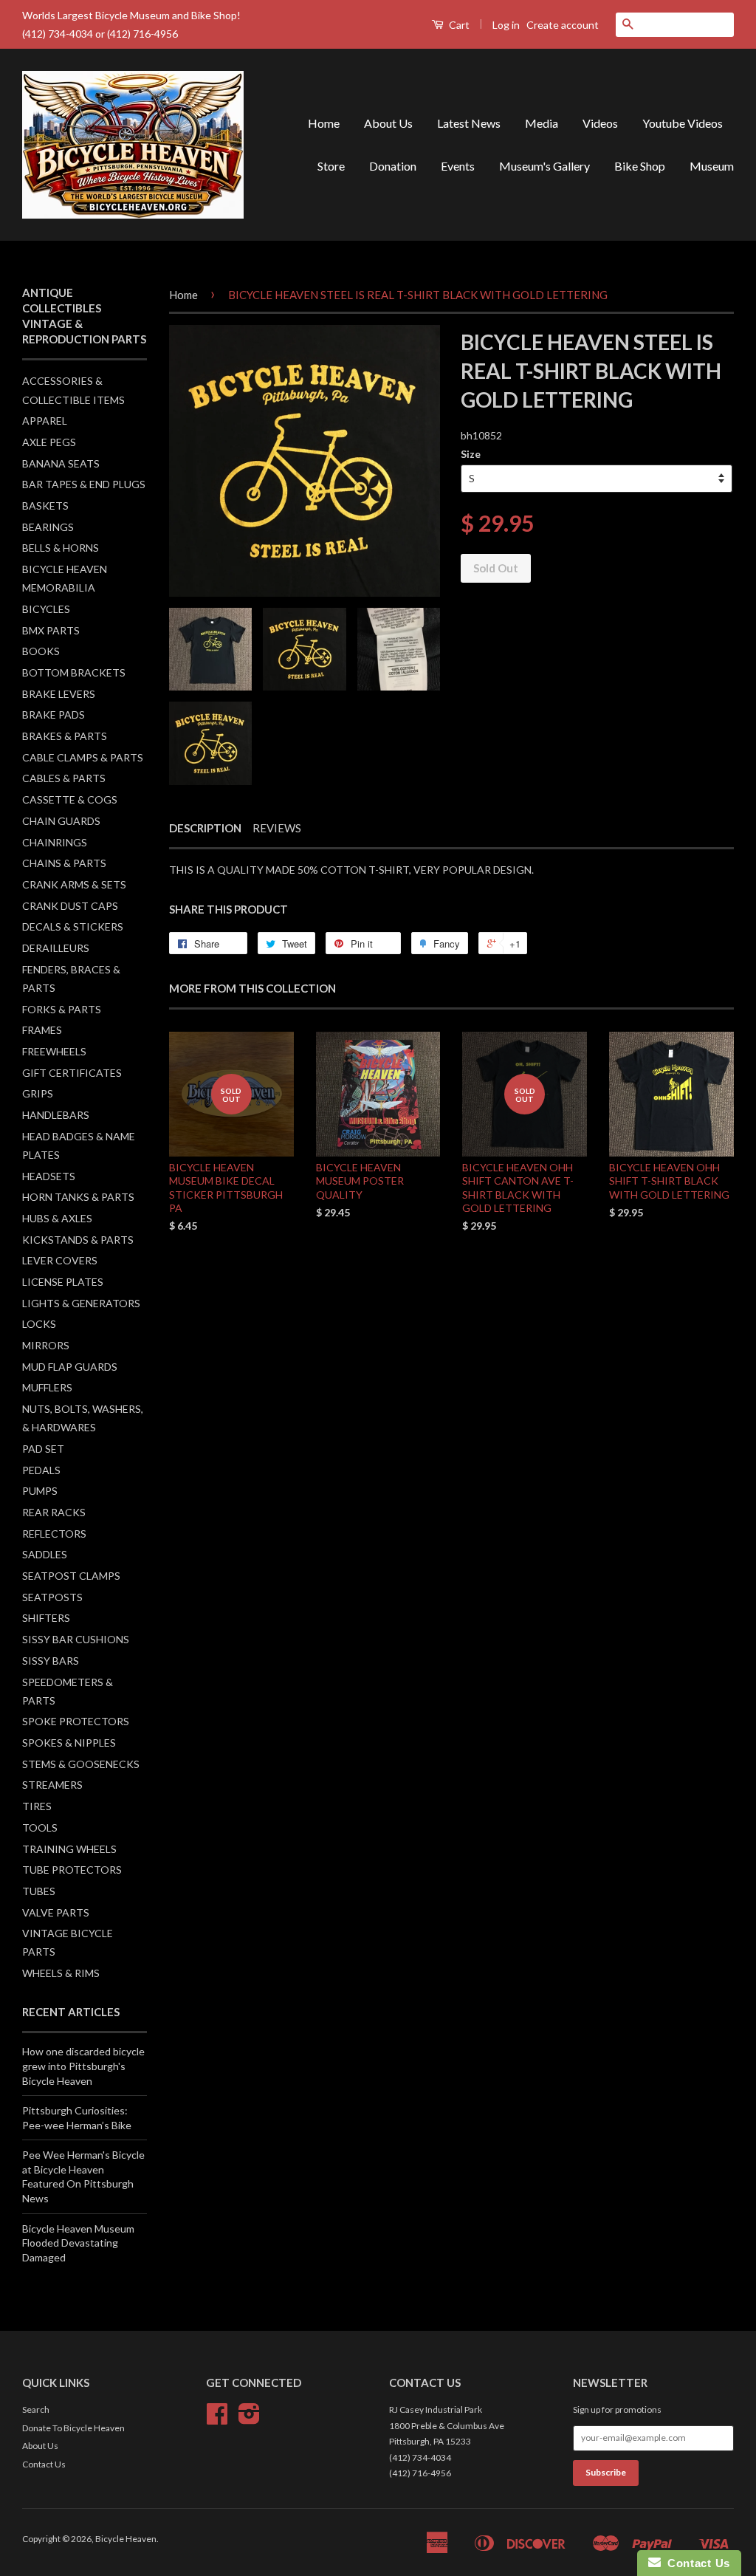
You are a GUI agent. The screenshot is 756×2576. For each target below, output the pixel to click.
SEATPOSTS (52, 1597)
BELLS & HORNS (61, 548)
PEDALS (41, 1470)
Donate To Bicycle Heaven (73, 2428)
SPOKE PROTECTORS (76, 1721)
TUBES (39, 1891)
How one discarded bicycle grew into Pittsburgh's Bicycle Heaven (83, 2066)
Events (458, 166)
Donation (393, 166)
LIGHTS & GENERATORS (81, 1303)
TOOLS (40, 1827)
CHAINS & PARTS (64, 863)
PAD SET (43, 1449)
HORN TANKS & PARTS (78, 1197)
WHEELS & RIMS (61, 1973)
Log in (506, 25)
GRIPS (38, 1093)
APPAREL (45, 421)
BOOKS (41, 651)
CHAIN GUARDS (61, 821)
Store (331, 166)
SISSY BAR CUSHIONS (76, 1639)
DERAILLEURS (56, 948)
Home (324, 123)
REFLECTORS (54, 1534)
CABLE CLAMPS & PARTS (83, 757)
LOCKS (39, 1324)
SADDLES (45, 1554)
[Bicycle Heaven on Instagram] (249, 2419)
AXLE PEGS (49, 442)
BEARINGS (48, 527)
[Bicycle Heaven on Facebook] (217, 2419)
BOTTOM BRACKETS (74, 672)
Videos (600, 123)
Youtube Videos (683, 123)
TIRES (37, 1806)
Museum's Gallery (544, 166)
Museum (712, 166)
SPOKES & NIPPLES (69, 1743)
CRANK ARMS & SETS (74, 884)
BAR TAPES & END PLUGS (84, 484)
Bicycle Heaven (126, 2539)
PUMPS (40, 1491)
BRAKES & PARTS (65, 736)
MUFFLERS (47, 1387)
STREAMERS (52, 1785)
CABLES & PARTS (64, 778)
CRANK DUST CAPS (70, 906)
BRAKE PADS (54, 715)
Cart (458, 25)
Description (205, 828)
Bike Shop (640, 166)
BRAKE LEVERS (59, 694)
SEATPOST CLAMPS (71, 1576)
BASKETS (45, 506)
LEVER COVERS (60, 1260)
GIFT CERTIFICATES (72, 1073)
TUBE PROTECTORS (72, 1870)
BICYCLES (46, 609)
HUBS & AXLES (57, 1218)
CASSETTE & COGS (70, 799)
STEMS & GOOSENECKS (81, 1764)
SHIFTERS (46, 1618)
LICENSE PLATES (63, 1282)
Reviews (277, 828)
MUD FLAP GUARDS (70, 1367)
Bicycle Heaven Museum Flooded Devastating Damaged (78, 2243)
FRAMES (42, 1030)
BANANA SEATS (61, 463)
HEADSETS (49, 1176)
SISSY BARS (51, 1661)
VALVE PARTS (56, 1912)
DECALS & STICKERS (73, 926)
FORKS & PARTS (62, 1009)
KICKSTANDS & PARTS (78, 1240)
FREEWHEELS (54, 1051)
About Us (388, 123)
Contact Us (44, 2464)
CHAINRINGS (55, 842)
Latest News (469, 123)
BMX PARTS (51, 630)
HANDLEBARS (56, 1115)
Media (542, 123)
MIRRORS (46, 1345)
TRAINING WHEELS (69, 1849)
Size (471, 454)
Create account (563, 25)
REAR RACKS (54, 1512)
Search (36, 2409)
